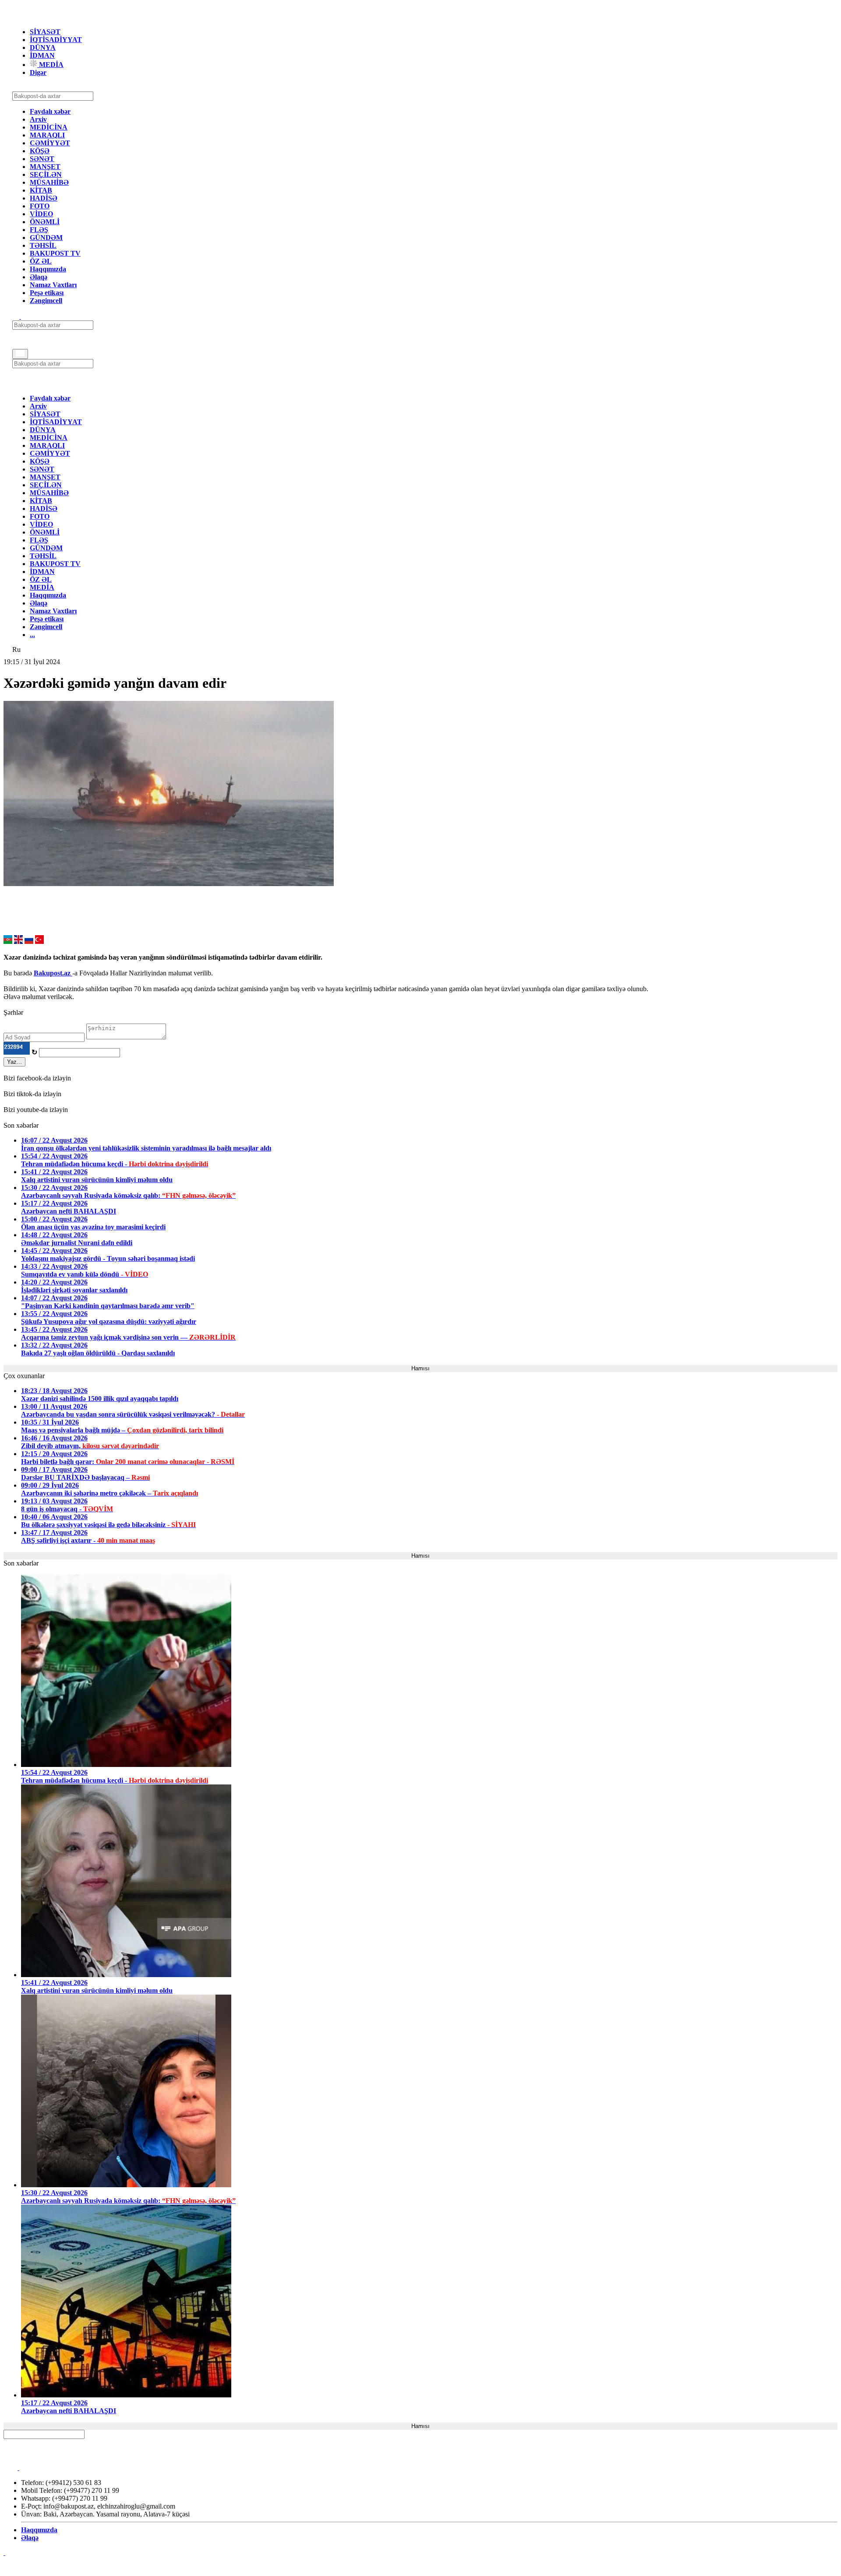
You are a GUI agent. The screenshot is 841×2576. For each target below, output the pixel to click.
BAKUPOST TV (55, 253)
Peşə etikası (47, 293)
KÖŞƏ (40, 151)
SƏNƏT (42, 159)
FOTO (40, 206)
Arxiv (38, 119)
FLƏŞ (39, 230)
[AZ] (8, 941)
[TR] (39, 941)
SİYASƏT (45, 32)
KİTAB (41, 190)
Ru (16, 649)
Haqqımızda (48, 269)
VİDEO (41, 214)
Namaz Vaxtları (53, 285)
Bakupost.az (53, 973)
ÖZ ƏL (41, 261)
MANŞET (45, 167)
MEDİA (50, 65)
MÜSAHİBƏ (49, 182)
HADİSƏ (44, 198)
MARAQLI (47, 135)
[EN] (18, 941)
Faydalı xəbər (50, 111)
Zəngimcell (46, 301)
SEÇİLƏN (46, 174)
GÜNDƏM (46, 238)
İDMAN (42, 55)
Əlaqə (39, 277)
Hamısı (420, 1368)
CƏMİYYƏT (50, 143)
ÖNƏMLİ (45, 222)
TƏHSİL (43, 245)
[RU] (29, 941)
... (32, 635)
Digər (38, 72)
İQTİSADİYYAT (56, 40)
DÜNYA (43, 48)
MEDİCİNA (49, 127)
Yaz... (14, 1062)
